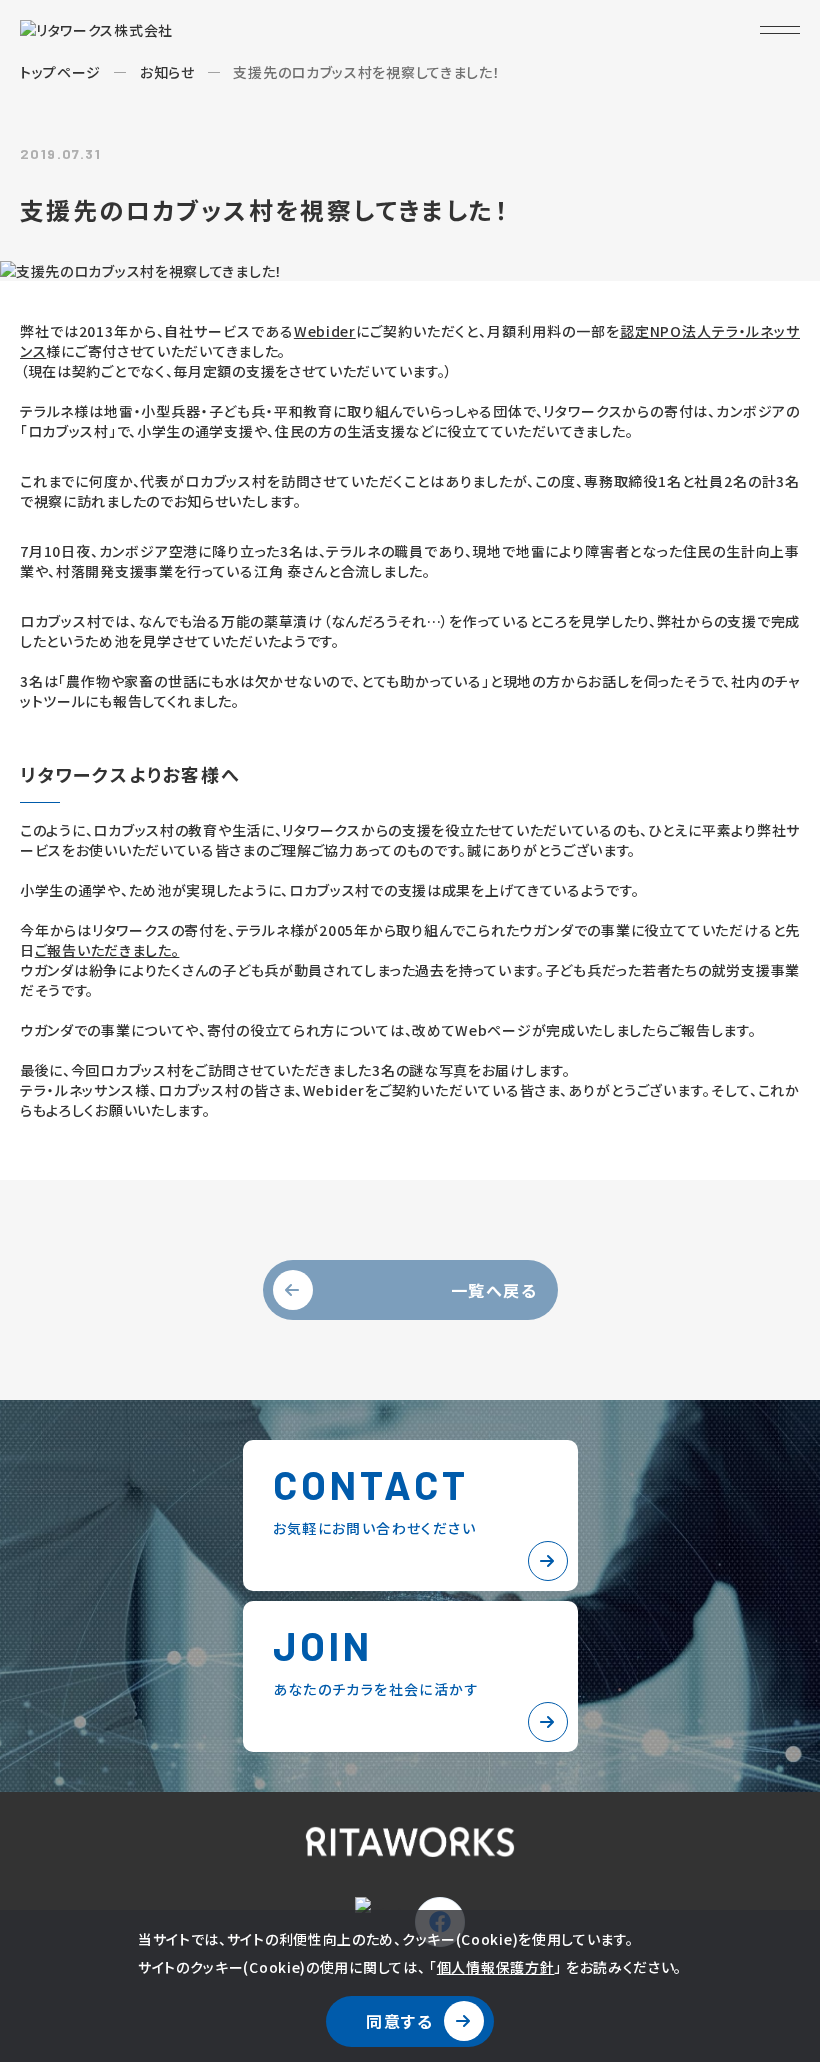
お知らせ (167, 72)
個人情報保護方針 (496, 1967)
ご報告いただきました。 (107, 950)
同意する (399, 2021)
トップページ (60, 72)
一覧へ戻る (494, 1290)
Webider (325, 331)
